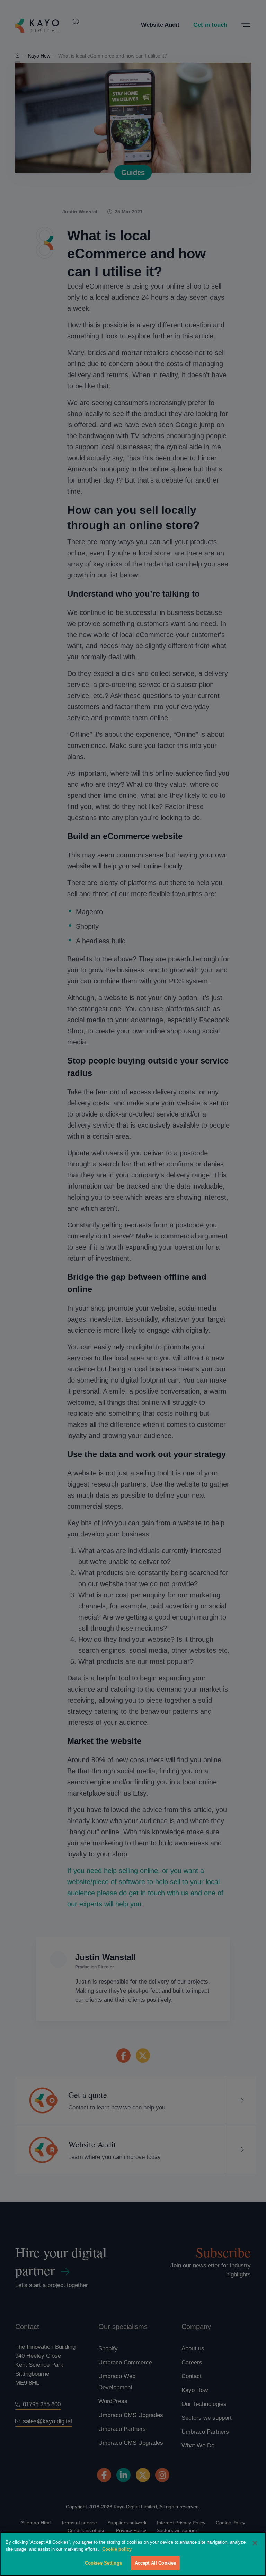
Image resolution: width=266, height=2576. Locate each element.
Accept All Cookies (155, 2563)
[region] (133, 2554)
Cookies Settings (103, 2563)
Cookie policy (117, 2549)
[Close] (255, 2543)
